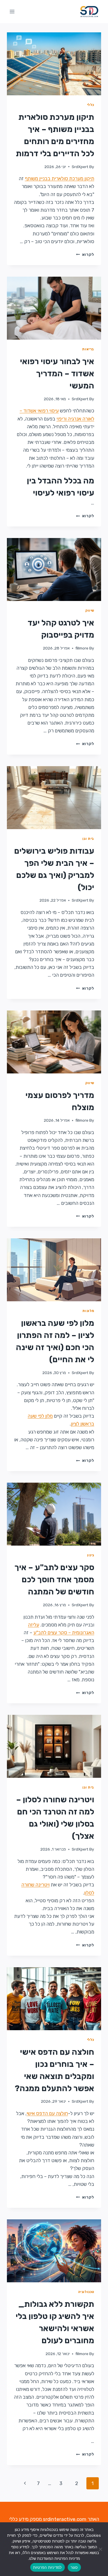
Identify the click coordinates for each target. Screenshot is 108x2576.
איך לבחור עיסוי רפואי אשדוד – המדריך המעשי (57, 374)
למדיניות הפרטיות (48, 2567)
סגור (74, 2567)
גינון (91, 1555)
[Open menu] (12, 11)
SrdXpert (80, 167)
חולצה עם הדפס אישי (47, 2113)
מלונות (88, 1311)
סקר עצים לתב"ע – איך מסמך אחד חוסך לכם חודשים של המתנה (54, 1580)
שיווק (90, 611)
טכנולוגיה (86, 2292)
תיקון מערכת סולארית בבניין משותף (59, 178)
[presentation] (54, 64)
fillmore (82, 648)
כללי (91, 105)
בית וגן (88, 839)
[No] (101, 2549)
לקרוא (85, 254)
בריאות (88, 349)
